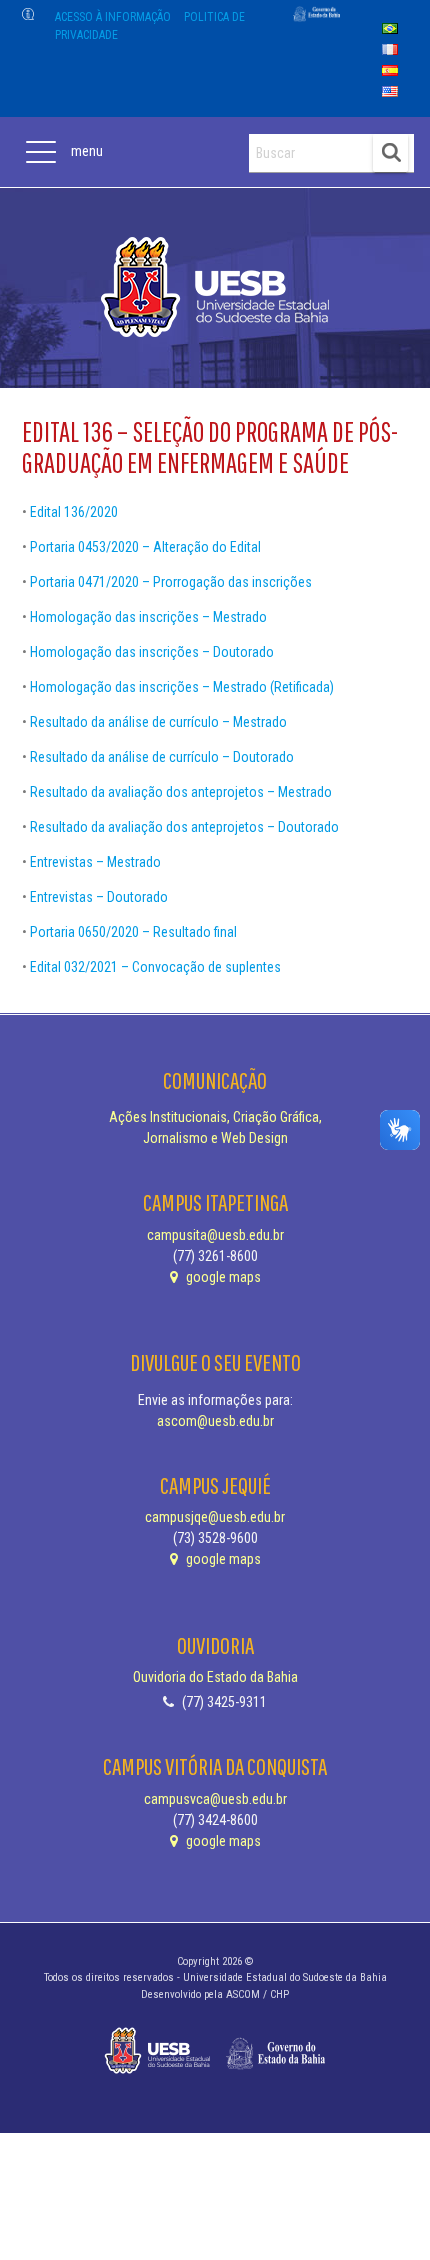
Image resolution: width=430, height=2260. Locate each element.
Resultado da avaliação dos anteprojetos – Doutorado (184, 827)
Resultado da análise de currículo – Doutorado (162, 757)
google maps (222, 1277)
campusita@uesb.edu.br (215, 1235)
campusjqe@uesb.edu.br (215, 1517)
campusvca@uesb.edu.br (215, 1799)
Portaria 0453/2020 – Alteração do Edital (145, 547)
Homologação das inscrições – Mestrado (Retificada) (182, 687)
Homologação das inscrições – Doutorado (152, 652)
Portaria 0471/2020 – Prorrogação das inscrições (171, 582)
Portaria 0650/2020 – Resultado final (133, 932)
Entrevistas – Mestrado (95, 862)
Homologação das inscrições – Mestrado (148, 617)
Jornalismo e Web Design (215, 1138)
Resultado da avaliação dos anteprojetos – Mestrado (181, 792)
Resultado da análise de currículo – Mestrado (158, 722)
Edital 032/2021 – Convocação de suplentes (155, 967)
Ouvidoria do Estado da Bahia (215, 1677)
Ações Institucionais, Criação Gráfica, (215, 1117)
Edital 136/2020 (74, 512)
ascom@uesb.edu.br (215, 1421)
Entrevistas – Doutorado (99, 897)
